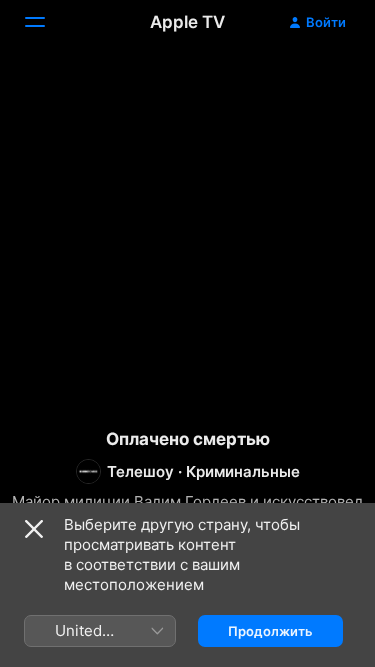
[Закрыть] (34, 529)
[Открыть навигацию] (47, 22)
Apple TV (187, 22)
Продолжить (270, 631)
